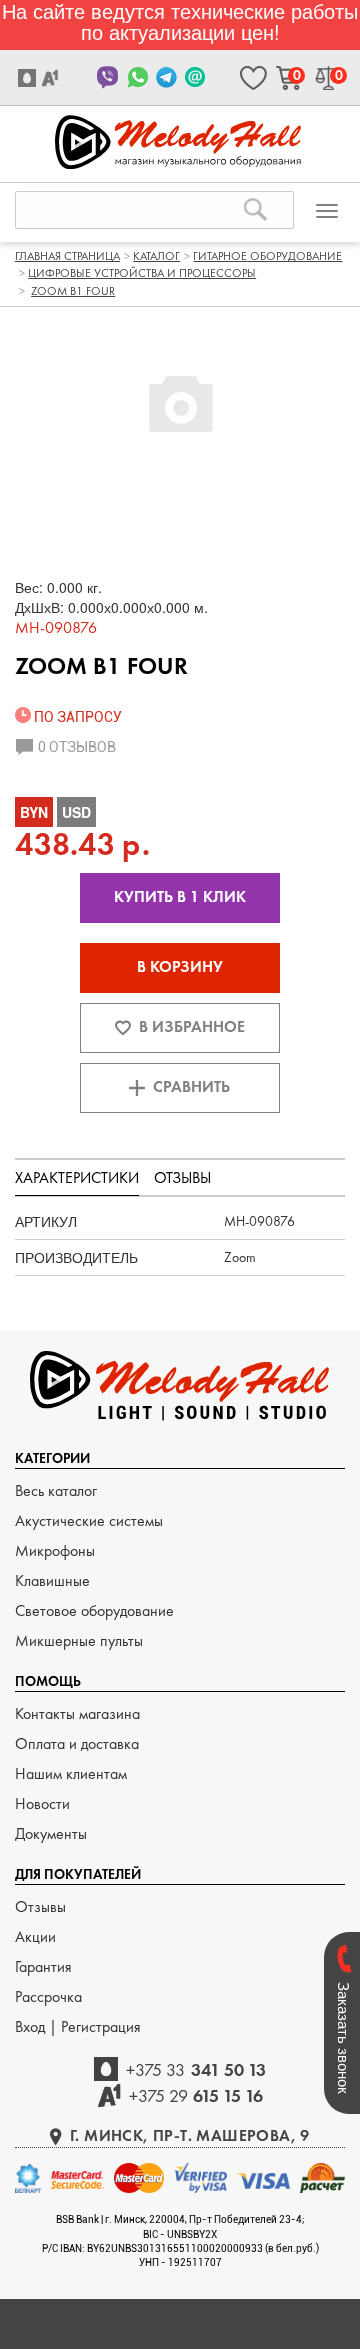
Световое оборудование (94, 1610)
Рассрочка (48, 1996)
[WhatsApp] (137, 77)
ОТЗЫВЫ (182, 1177)
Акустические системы (89, 1520)
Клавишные (52, 1580)
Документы (51, 1833)
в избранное (192, 1026)
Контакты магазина (77, 1713)
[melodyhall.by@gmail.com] (195, 77)
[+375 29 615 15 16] (52, 78)
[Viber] (108, 77)
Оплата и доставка (77, 1743)
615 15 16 (196, 2095)
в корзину (180, 966)
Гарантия (43, 1966)
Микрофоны (55, 1550)
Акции (35, 1936)
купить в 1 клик (180, 896)
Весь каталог (56, 1490)
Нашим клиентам (71, 1773)
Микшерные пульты (79, 1640)
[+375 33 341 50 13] (29, 78)
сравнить (191, 1086)
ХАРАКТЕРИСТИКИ (77, 1177)
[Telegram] (166, 77)
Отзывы (40, 1906)
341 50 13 (196, 2069)
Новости (42, 1803)
